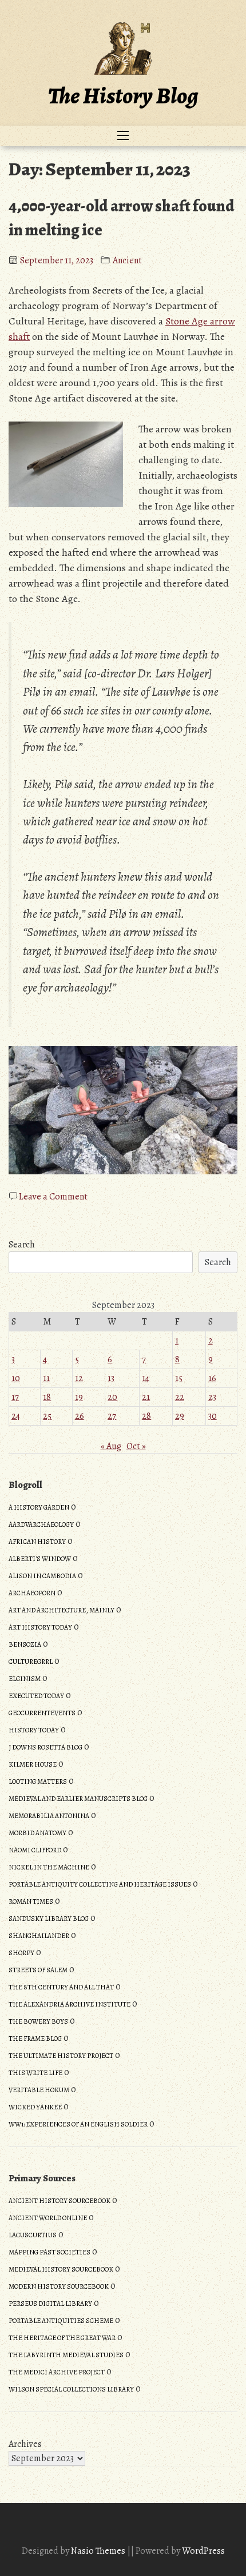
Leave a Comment (53, 1197)
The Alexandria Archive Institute (70, 2004)
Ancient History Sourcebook (59, 2201)
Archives (25, 2444)
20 (112, 1397)
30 (213, 1416)
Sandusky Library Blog (49, 1919)
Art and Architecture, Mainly (61, 1610)
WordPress (203, 2551)
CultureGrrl (31, 1662)
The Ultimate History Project (61, 2056)
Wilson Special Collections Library (71, 2389)
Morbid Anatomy (37, 1833)
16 (212, 1378)
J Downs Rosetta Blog (45, 1747)
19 (79, 1397)
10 (16, 1378)
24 (16, 1416)
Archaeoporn (32, 1593)
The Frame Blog (35, 2039)
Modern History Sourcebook (59, 2286)
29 (180, 1416)
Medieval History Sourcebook (61, 2269)
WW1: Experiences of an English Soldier (78, 2124)
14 (146, 1378)
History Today (34, 1730)
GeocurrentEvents (42, 1713)
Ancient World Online (48, 2218)
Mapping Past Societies (49, 2252)
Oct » (136, 1446)
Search (22, 1245)
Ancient (127, 260)
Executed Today (36, 1696)
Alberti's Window (40, 1559)
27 (112, 1416)
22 (180, 1397)
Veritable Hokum (39, 2090)
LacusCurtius (33, 2235)
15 (179, 1378)
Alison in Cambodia (42, 1576)
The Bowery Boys (38, 2021)
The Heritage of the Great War (62, 2338)
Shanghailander (39, 1936)
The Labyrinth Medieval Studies (66, 2355)
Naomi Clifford (35, 1850)
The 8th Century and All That (61, 1987)
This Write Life (35, 2073)
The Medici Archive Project (57, 2372)
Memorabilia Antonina (49, 1816)
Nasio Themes (99, 2551)
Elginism (25, 1679)
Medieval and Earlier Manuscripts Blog (78, 1799)
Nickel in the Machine (49, 1867)
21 (146, 1397)
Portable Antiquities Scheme (61, 2321)
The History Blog (123, 96)
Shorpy (21, 1953)
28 (146, 1416)
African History (37, 1542)
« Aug (111, 1446)
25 (47, 1416)
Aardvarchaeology (41, 1524)
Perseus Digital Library (50, 2304)
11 (46, 1378)
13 (111, 1378)
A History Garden (39, 1507)
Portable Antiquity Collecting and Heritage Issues (100, 1884)
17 (15, 1397)
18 (47, 1397)
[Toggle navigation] (123, 136)
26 (80, 1416)
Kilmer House (33, 1764)
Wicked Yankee (35, 2107)
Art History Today (40, 1627)
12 (79, 1378)
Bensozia (25, 1644)
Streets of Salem (38, 1970)
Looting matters (38, 1781)
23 (212, 1397)
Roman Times (31, 1901)
